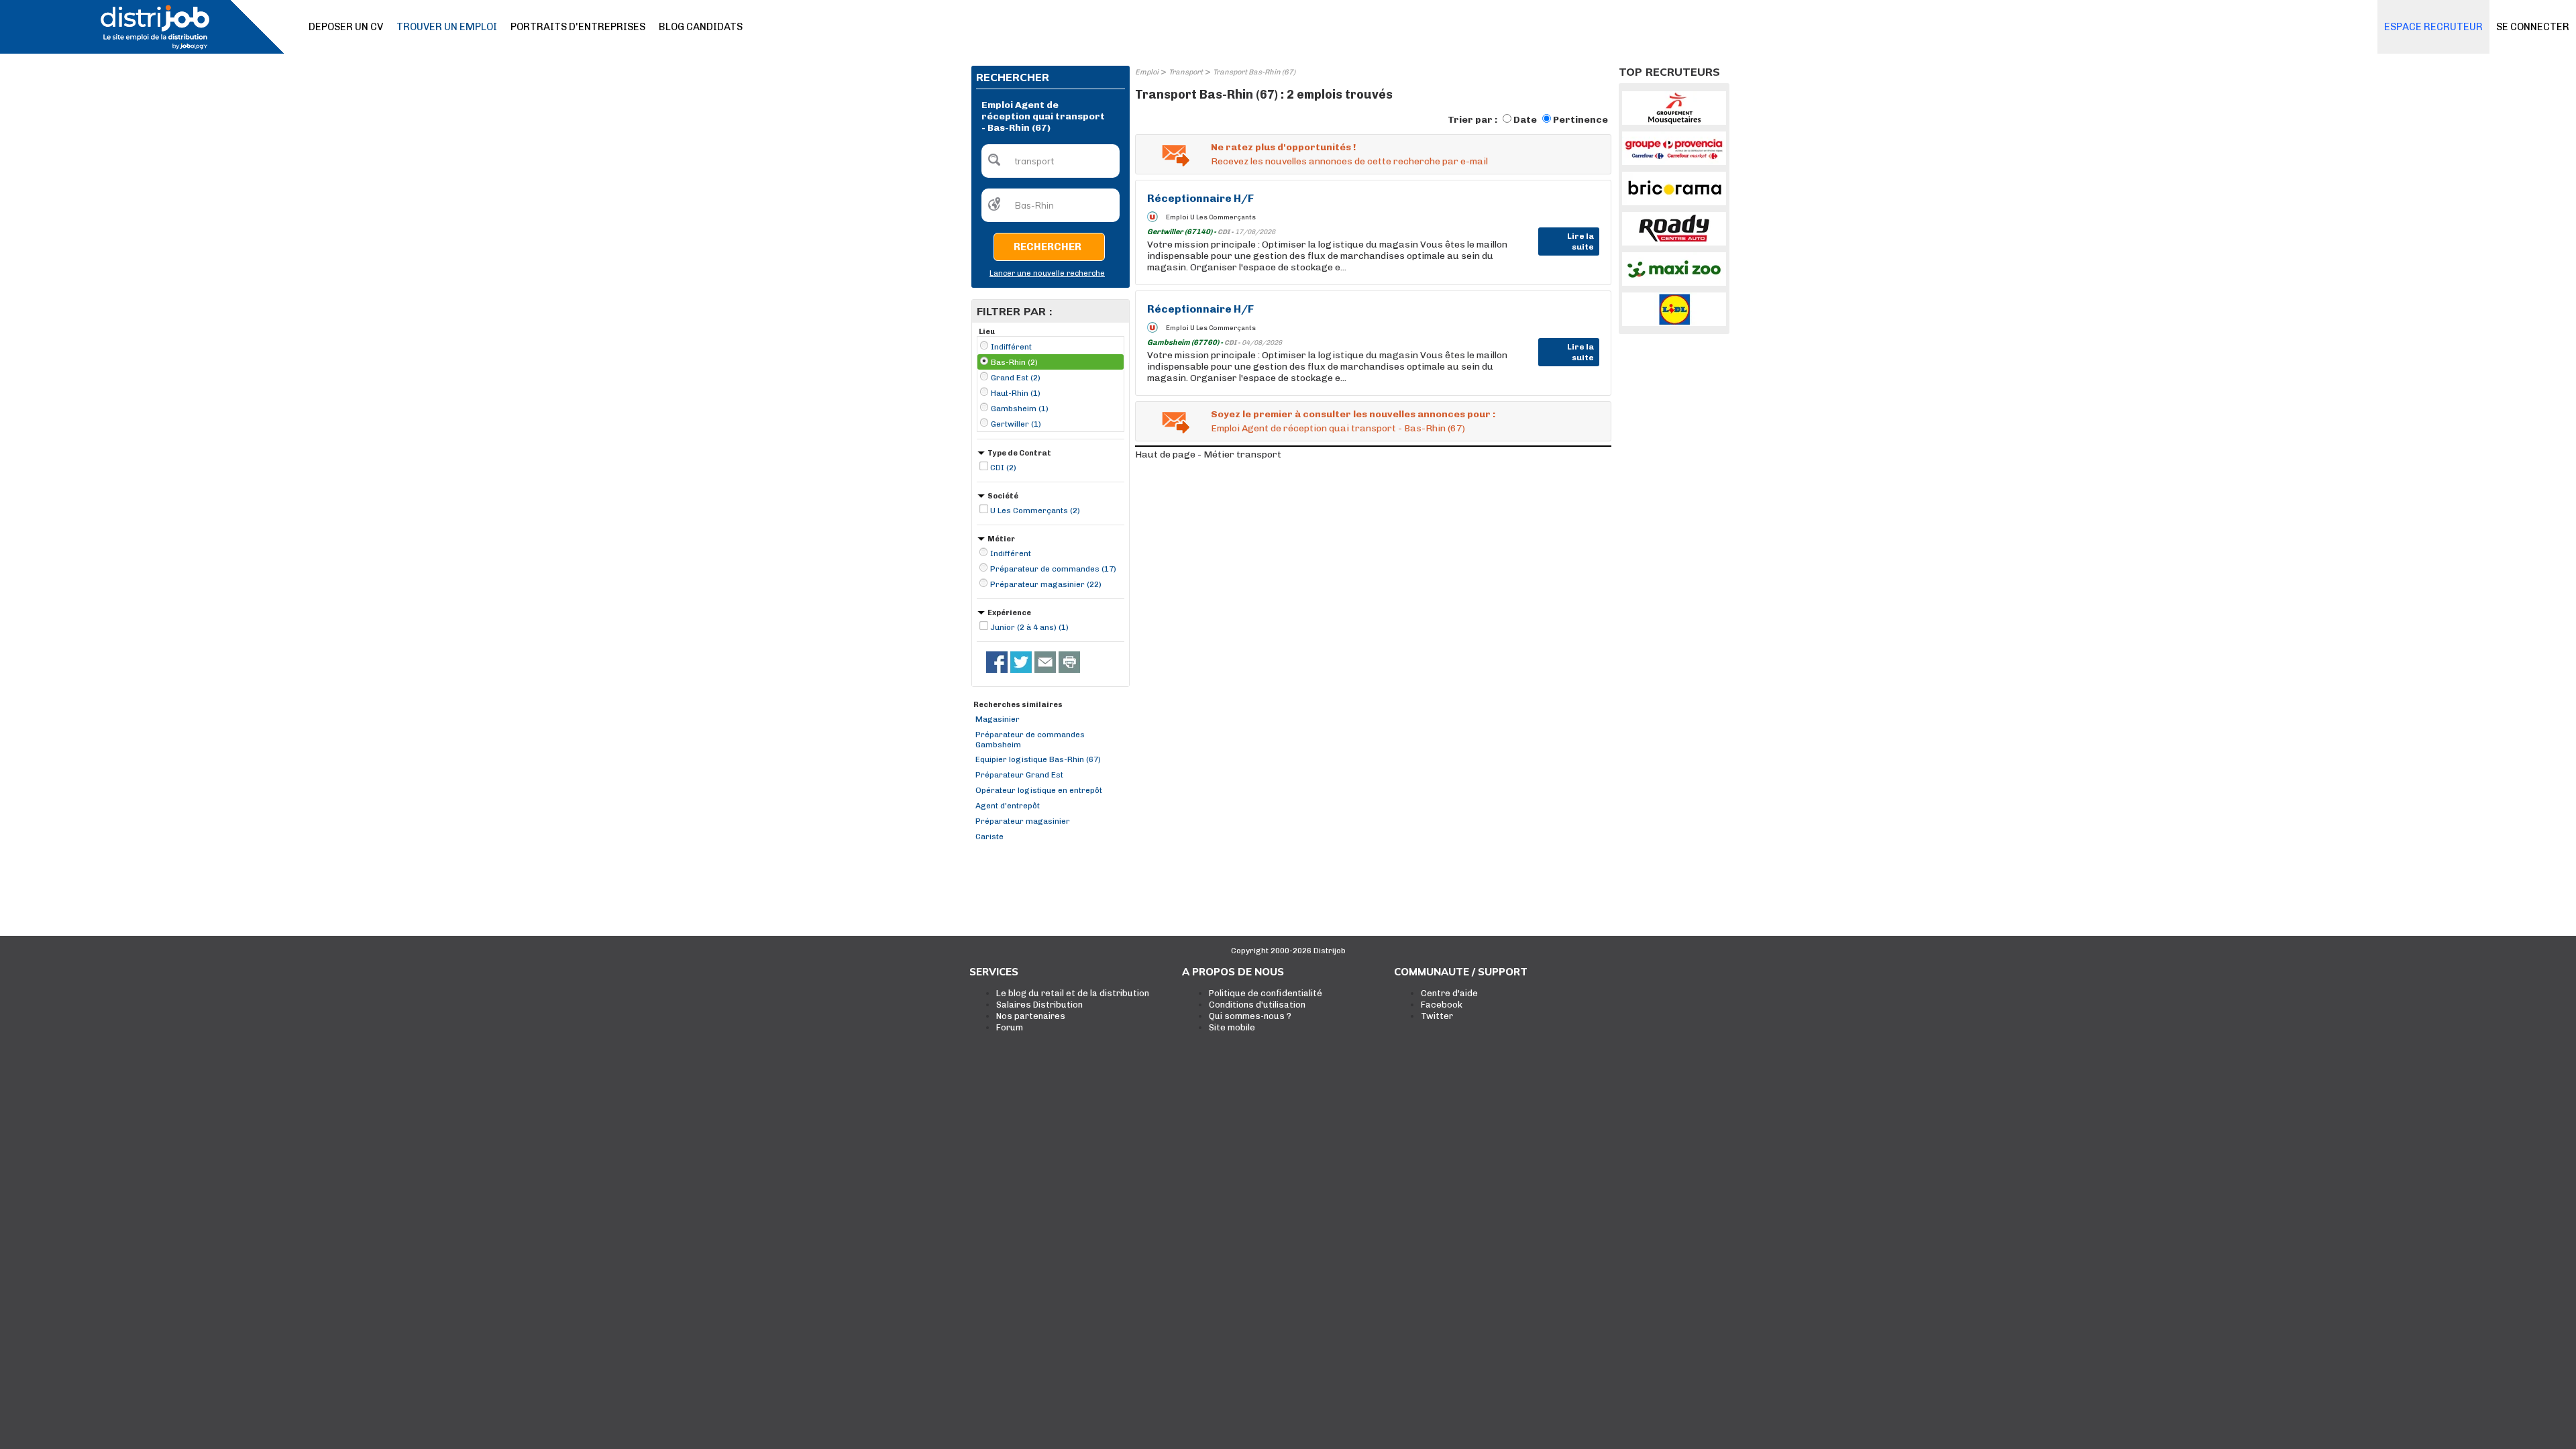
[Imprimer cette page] (1069, 662)
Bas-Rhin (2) (1014, 362)
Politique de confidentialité (1266, 993)
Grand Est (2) (1016, 378)
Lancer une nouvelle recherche (1047, 273)
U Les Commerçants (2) (1035, 511)
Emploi (1147, 72)
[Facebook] (997, 662)
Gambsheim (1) (1020, 409)
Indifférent (1011, 347)
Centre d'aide (1449, 993)
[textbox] (1051, 161)
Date (1525, 120)
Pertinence (1580, 120)
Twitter (1437, 1016)
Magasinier (998, 719)
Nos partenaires (1031, 1016)
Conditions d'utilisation (1257, 1005)
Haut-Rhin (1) (1016, 393)
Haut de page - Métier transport (1208, 454)
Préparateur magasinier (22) (1046, 584)
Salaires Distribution (1039, 1005)
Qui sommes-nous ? (1250, 1016)
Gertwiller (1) (1016, 424)
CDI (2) (1003, 468)
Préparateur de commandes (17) (1053, 569)
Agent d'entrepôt (1008, 806)
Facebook (1442, 1005)
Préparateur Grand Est (1019, 775)
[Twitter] (1021, 662)
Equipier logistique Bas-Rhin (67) (1038, 759)
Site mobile (1232, 1027)
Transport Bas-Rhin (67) (1254, 72)
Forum (1010, 1027)
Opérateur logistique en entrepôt (1039, 790)
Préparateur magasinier (1023, 821)
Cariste (989, 837)
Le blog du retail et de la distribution (1073, 993)
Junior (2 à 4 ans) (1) (1029, 627)
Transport (1186, 72)
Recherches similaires (1018, 705)
